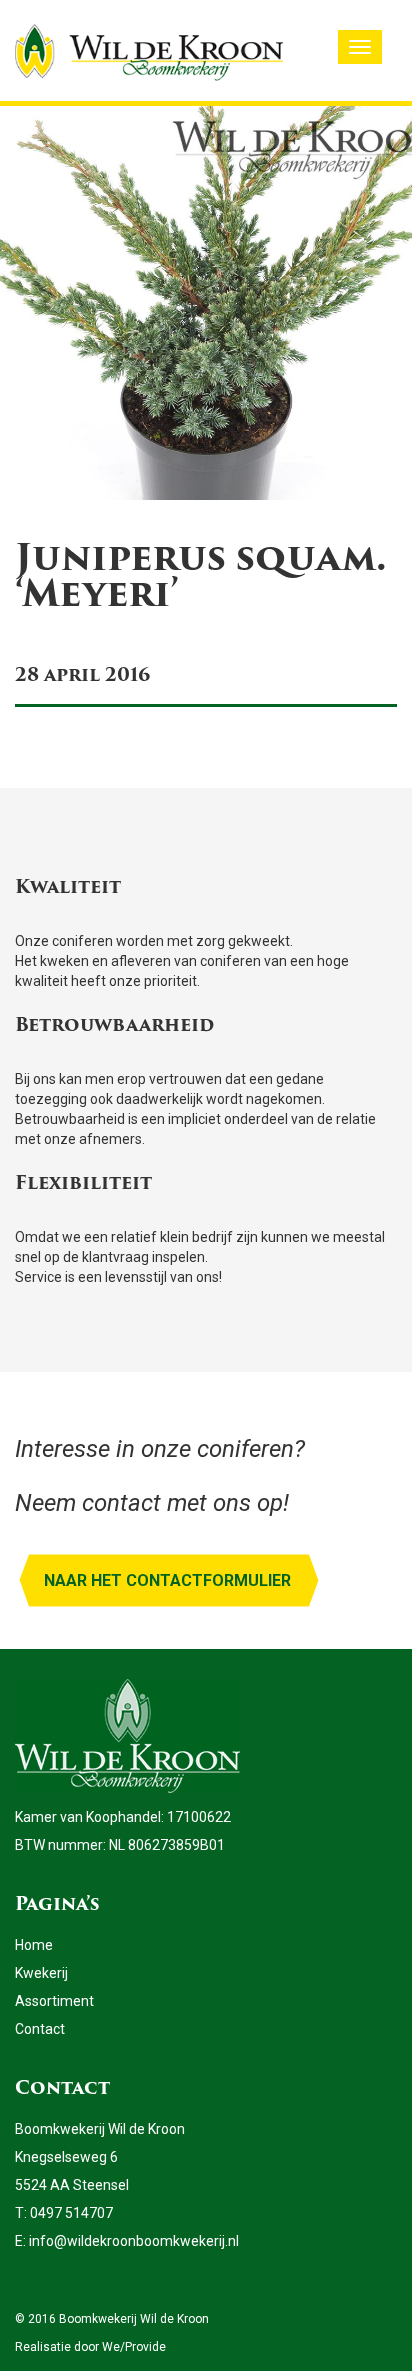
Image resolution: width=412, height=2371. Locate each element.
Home (34, 1945)
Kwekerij (41, 1973)
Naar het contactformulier (167, 1580)
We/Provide (134, 2347)
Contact (40, 2029)
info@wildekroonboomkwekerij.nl (134, 2241)
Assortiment (54, 2001)
